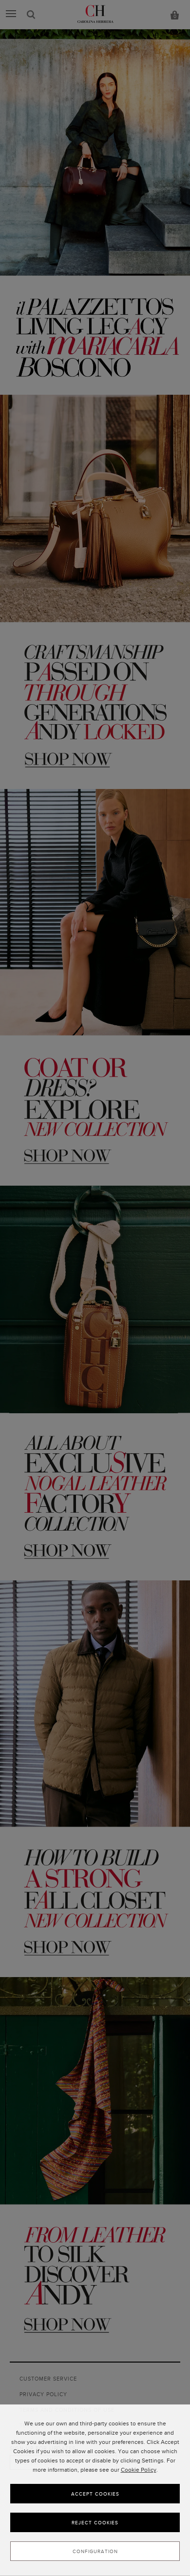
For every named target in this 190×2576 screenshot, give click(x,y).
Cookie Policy (139, 2470)
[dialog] (95, 2490)
